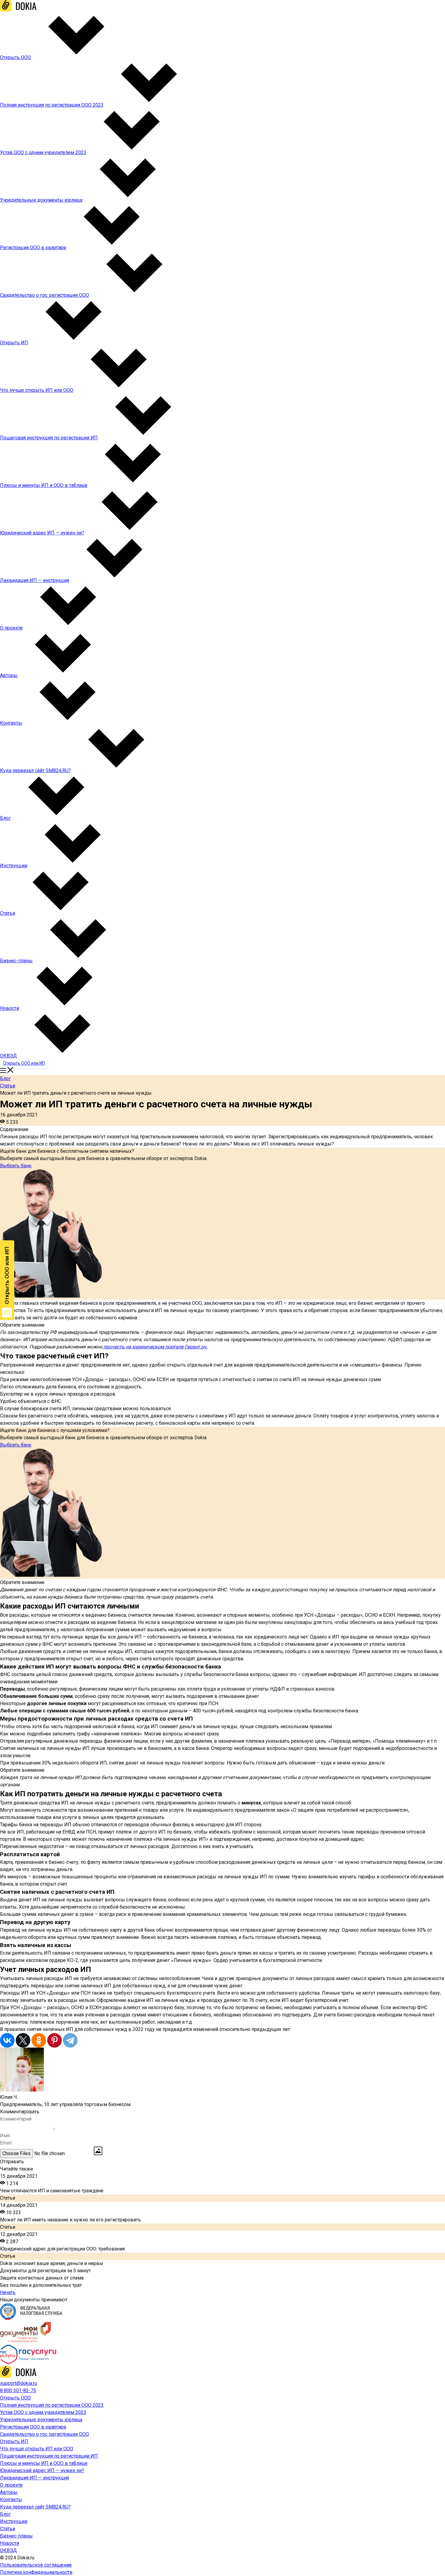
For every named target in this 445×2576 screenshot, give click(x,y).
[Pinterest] (54, 2040)
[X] (23, 2040)
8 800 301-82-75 (18, 2391)
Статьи (8, 1086)
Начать (8, 2292)
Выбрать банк (16, 1166)
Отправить (12, 2162)
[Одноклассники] (39, 2040)
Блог (5, 1078)
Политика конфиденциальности (36, 2572)
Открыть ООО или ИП (24, 1063)
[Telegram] (70, 2040)
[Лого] (18, 10)
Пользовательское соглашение (36, 2565)
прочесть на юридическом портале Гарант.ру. (155, 1347)
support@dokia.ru (18, 2383)
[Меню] (7, 1071)
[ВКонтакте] (7, 2040)
